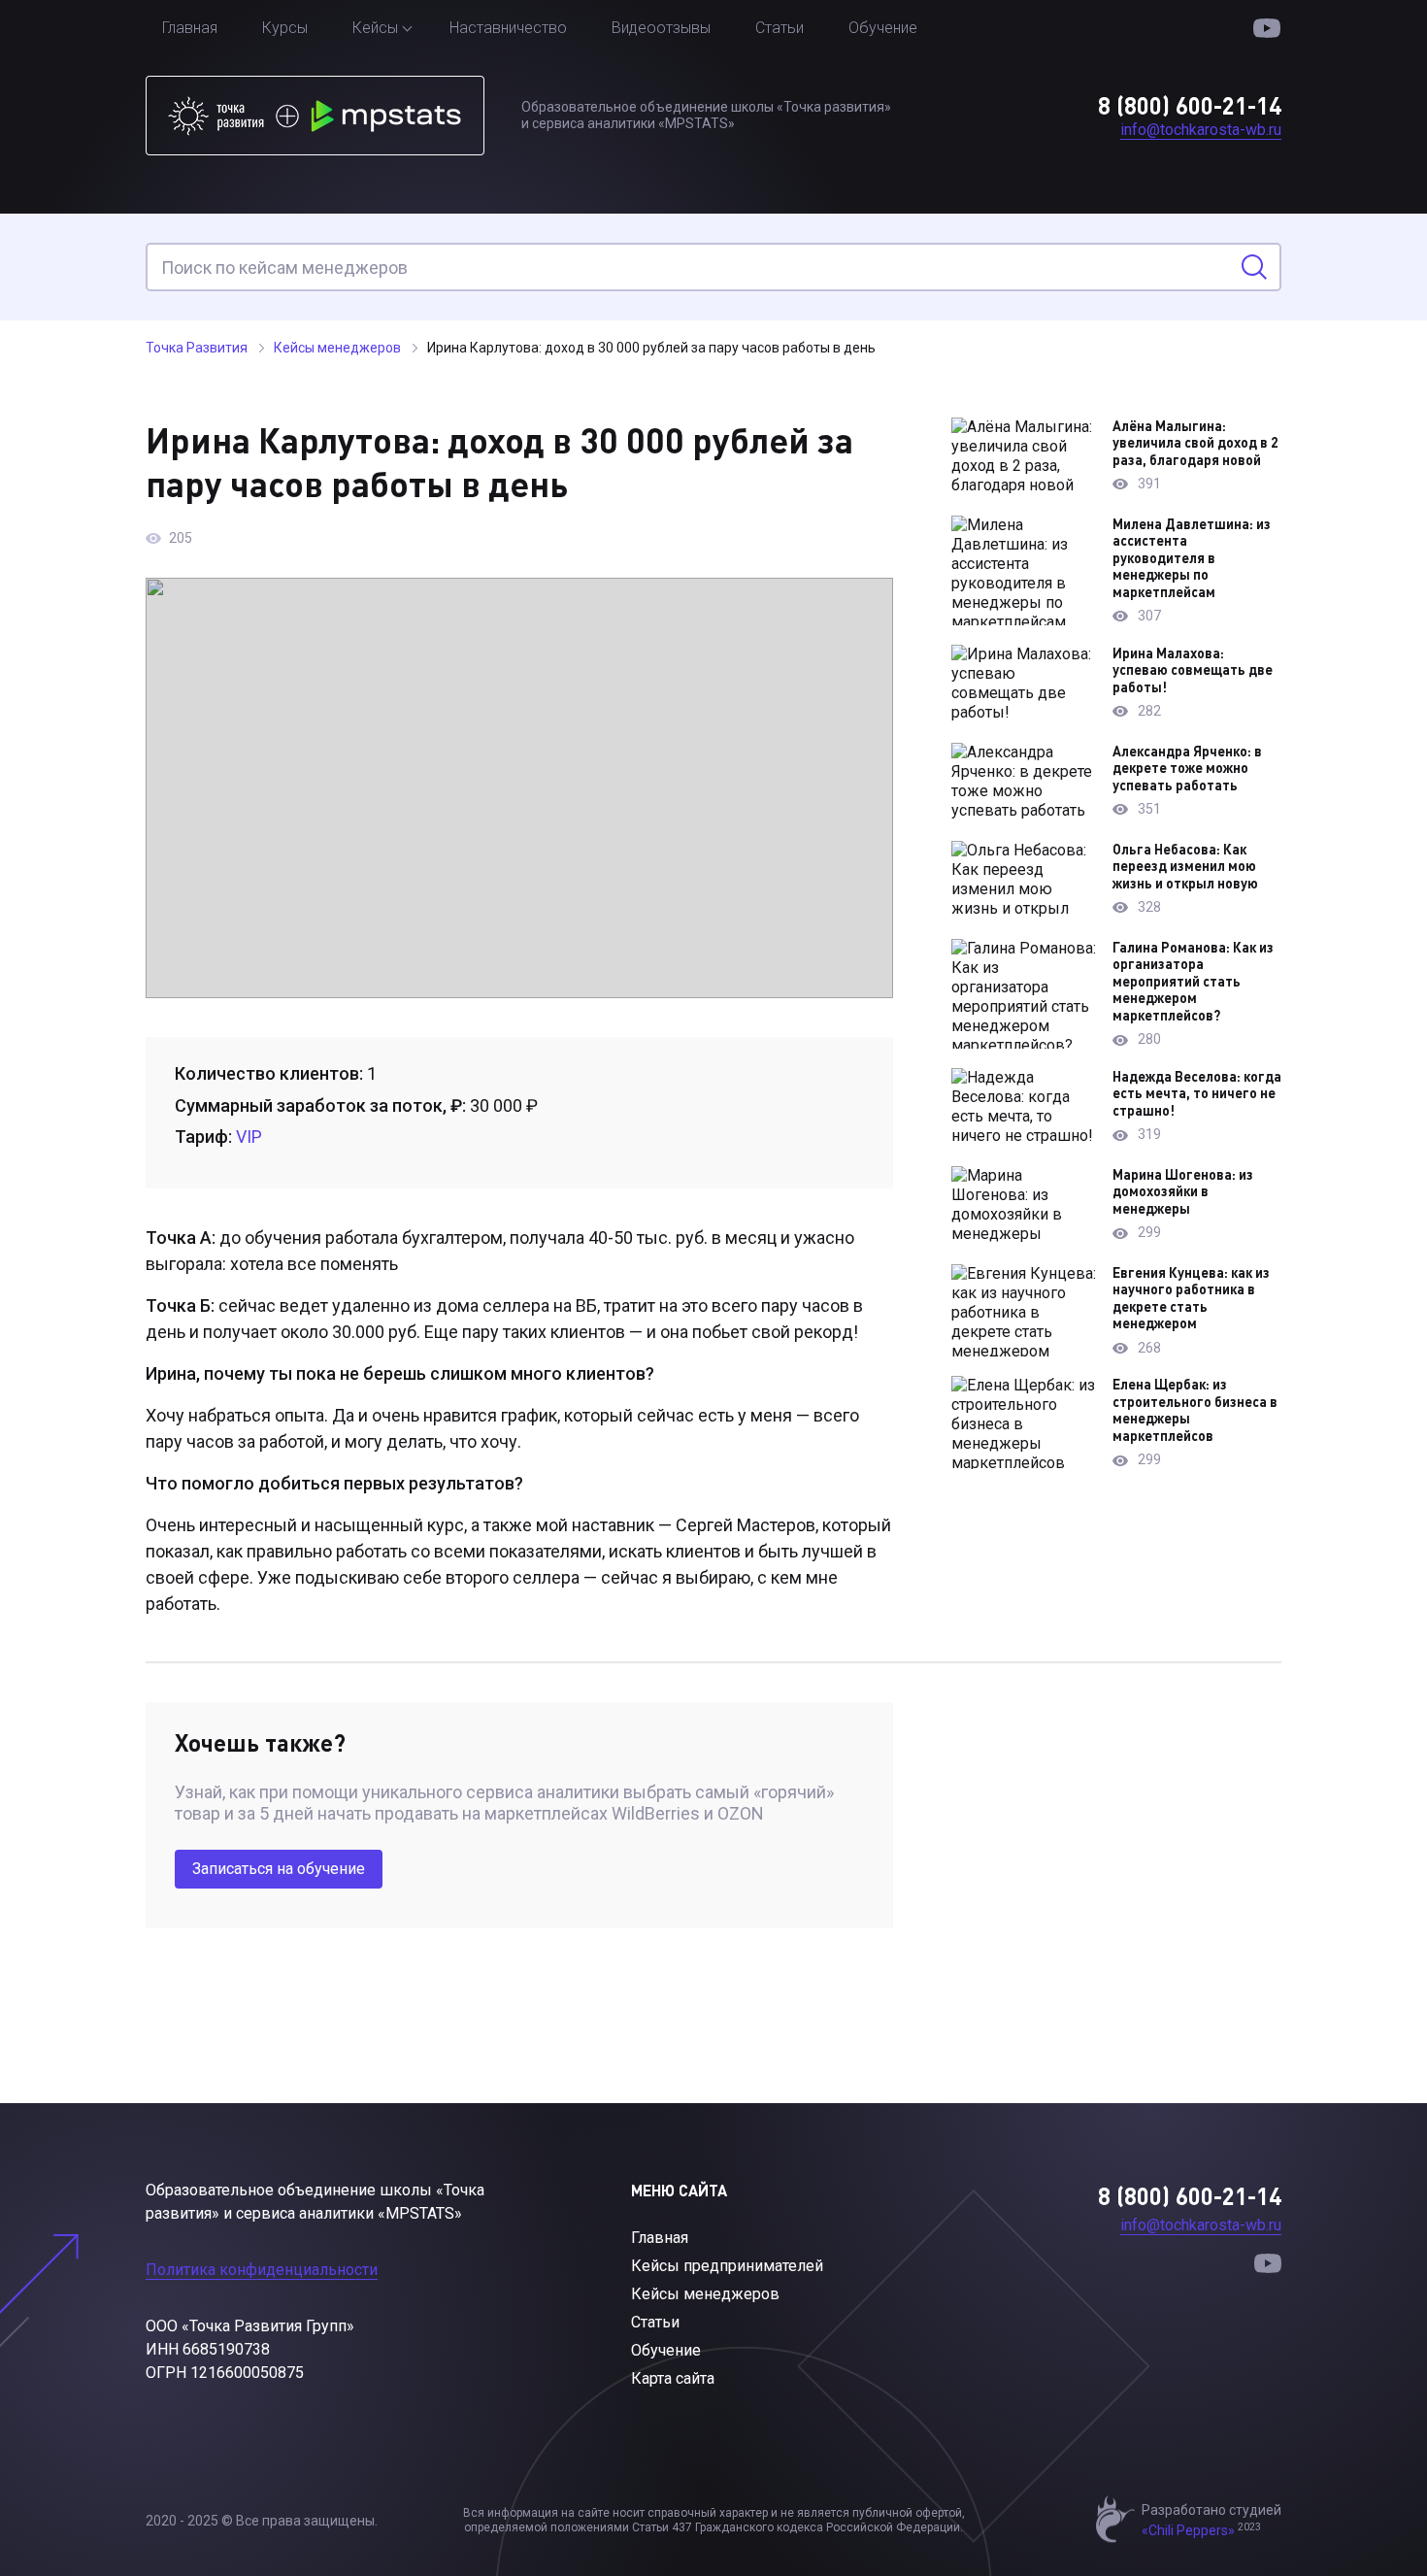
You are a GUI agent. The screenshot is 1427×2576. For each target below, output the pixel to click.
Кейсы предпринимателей (727, 2266)
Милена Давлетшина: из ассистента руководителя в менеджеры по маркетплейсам (1192, 558)
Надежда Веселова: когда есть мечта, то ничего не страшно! (1197, 1093)
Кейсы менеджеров (705, 2294)
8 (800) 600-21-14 (1190, 105)
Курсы (285, 28)
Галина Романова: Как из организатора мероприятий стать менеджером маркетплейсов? (1193, 981)
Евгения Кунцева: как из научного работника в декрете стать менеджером (1191, 1298)
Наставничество (508, 28)
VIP (249, 1137)
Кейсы (375, 28)
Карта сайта (673, 2378)
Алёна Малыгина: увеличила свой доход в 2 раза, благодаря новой (1195, 443)
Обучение (883, 28)
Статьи (780, 28)
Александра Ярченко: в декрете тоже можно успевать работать (1187, 768)
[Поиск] (1254, 267)
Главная (190, 28)
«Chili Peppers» (1188, 2530)
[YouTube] (1267, 29)
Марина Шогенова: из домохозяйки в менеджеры (1183, 1191)
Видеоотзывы (661, 28)
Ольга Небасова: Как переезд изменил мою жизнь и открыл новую (1185, 866)
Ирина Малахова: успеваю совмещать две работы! (1193, 670)
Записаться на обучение (279, 1869)
